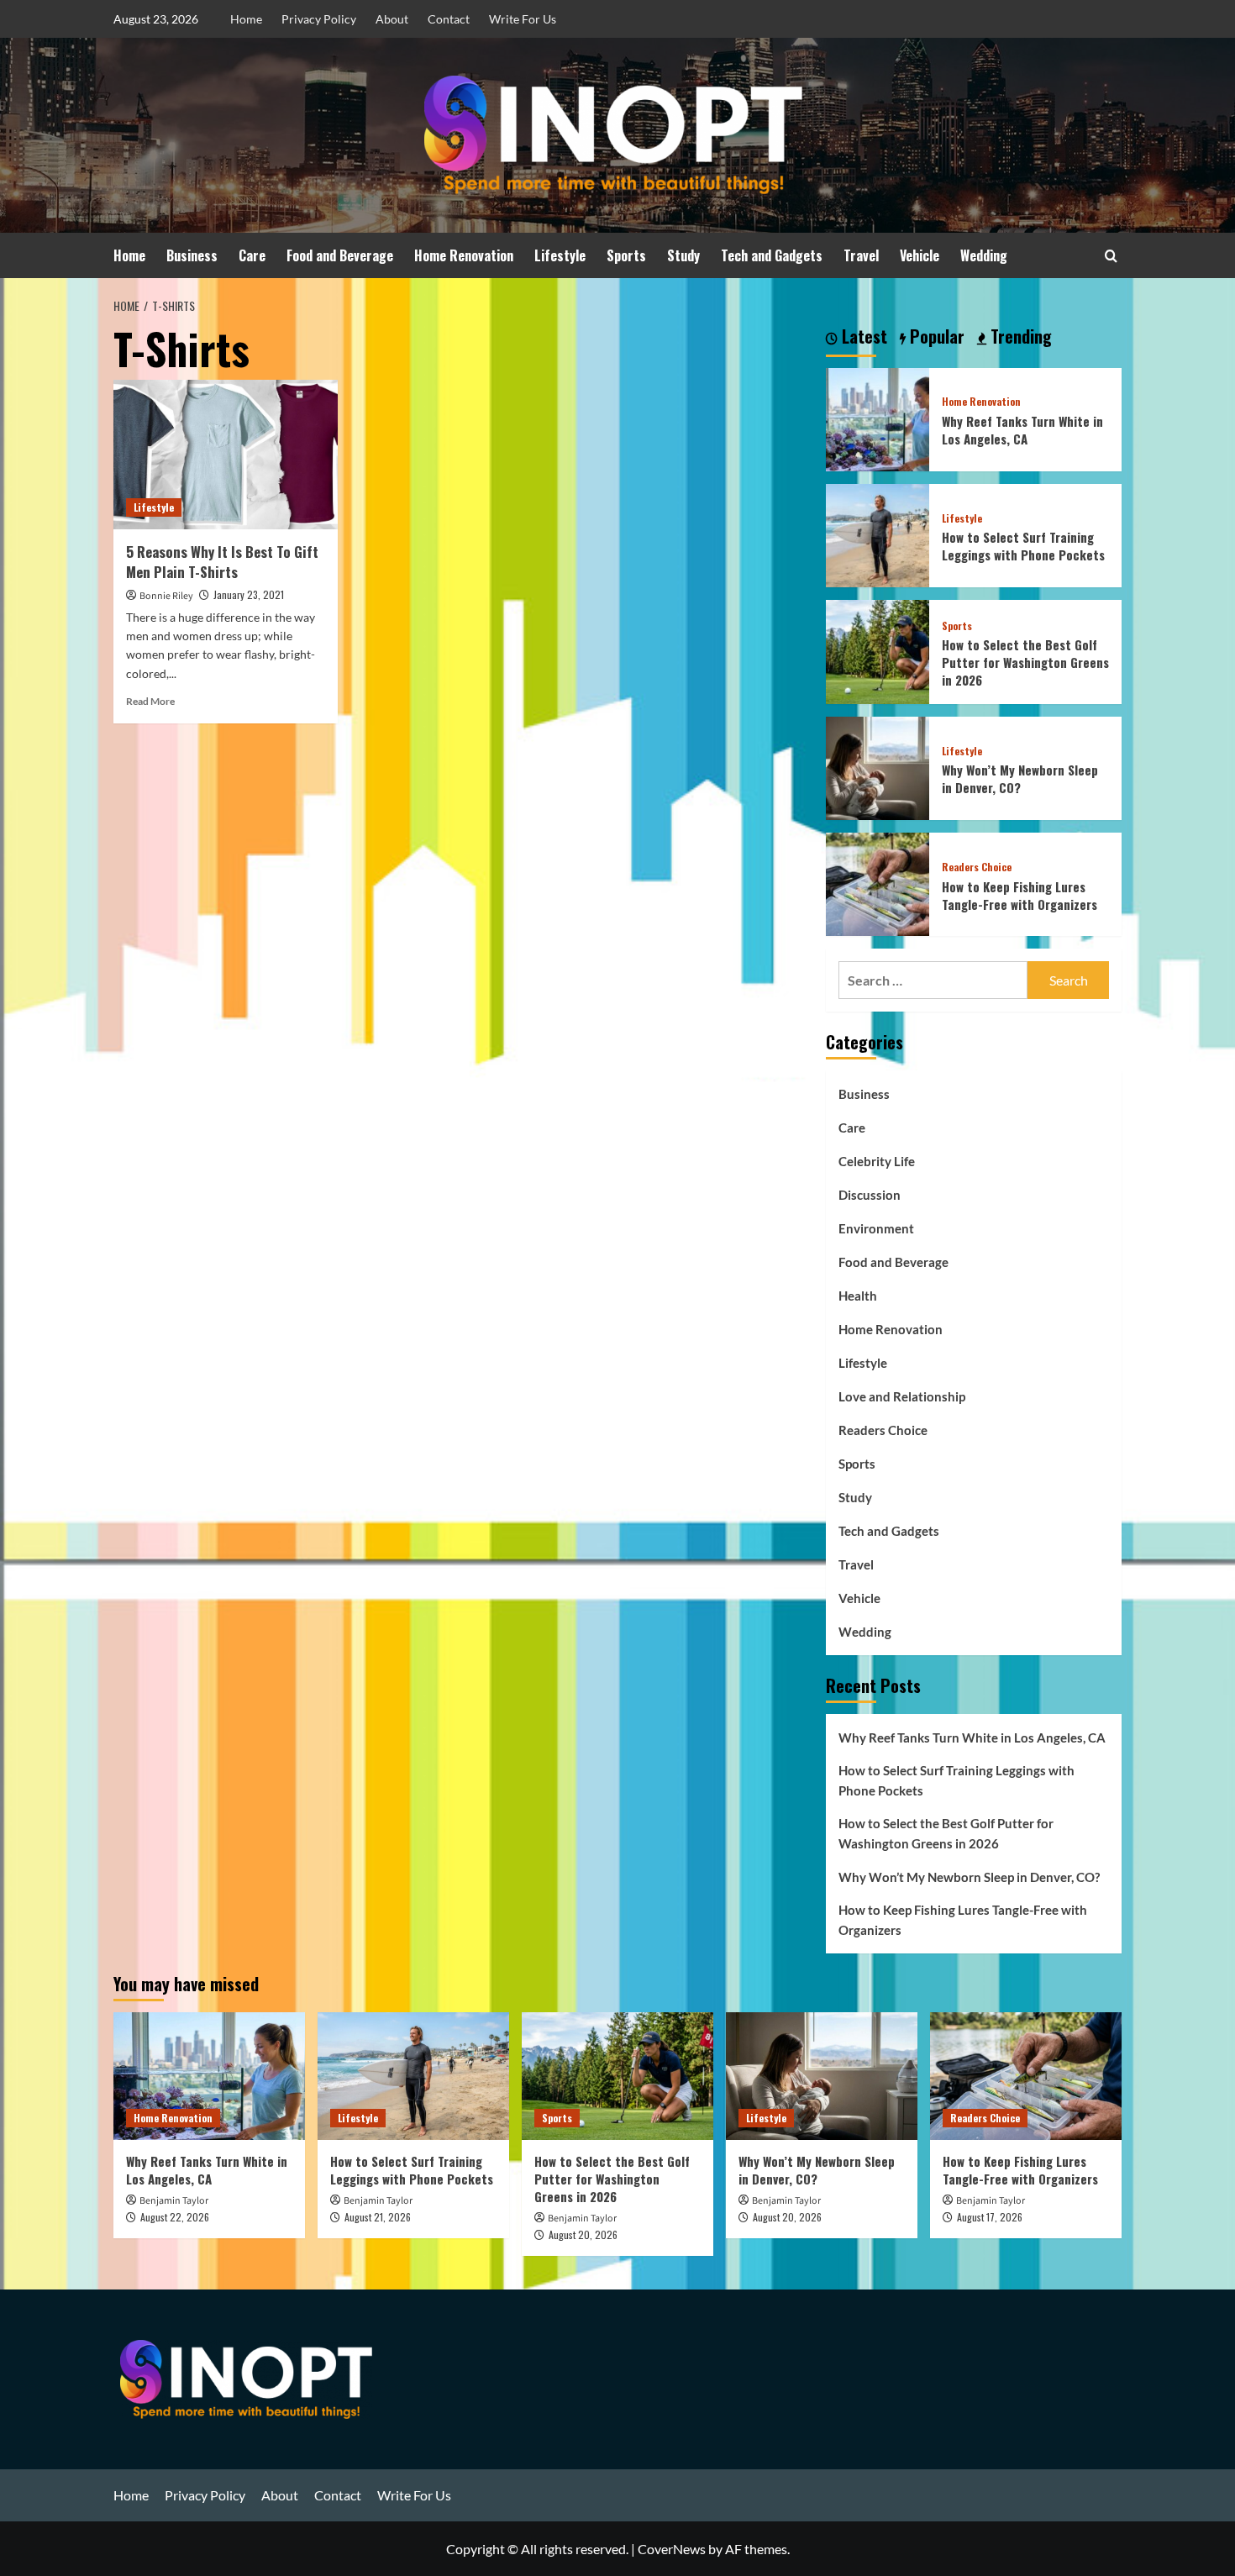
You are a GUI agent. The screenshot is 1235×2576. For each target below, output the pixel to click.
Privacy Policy (319, 19)
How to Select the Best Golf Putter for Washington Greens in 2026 (1025, 662)
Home (246, 19)
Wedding (984, 255)
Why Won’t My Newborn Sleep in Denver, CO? (1020, 778)
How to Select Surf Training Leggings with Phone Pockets (1023, 546)
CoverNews (672, 2549)
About (392, 19)
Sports (626, 255)
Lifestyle (560, 255)
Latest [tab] (862, 337)
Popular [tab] (935, 337)
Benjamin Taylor (174, 2201)
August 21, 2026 (378, 2217)
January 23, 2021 (249, 594)
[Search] (1111, 256)
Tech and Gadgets (772, 255)
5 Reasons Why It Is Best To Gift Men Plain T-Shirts (222, 562)
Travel (861, 255)
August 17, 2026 (990, 2217)
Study (683, 255)
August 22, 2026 (175, 2217)
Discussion (870, 1195)
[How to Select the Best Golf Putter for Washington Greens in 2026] (878, 650)
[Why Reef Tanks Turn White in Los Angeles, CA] (878, 417)
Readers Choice (977, 867)
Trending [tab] (1019, 337)
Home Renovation (464, 255)
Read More (150, 701)
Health (858, 1296)
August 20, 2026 (583, 2234)
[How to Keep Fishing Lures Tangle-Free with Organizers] (878, 883)
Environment (876, 1228)
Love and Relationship (902, 1396)
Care (252, 255)
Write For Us (523, 19)
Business (192, 255)
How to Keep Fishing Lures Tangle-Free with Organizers (1020, 895)
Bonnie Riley (166, 596)
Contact (449, 19)
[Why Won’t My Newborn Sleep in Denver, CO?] (878, 766)
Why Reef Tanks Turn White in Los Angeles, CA (1022, 430)
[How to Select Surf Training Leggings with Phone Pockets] (878, 534)
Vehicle (920, 255)
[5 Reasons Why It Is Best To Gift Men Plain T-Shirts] (226, 455)
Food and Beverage (340, 255)
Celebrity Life (877, 1161)
